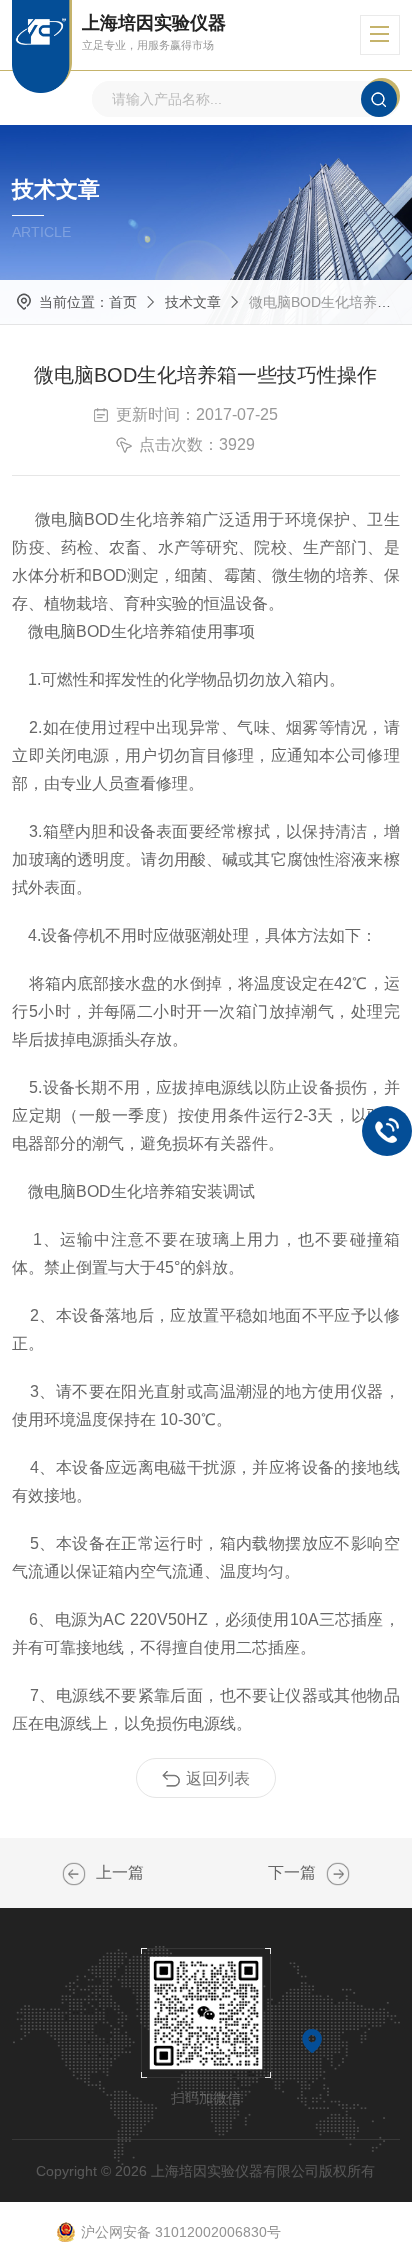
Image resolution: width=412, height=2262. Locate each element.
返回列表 (218, 1778)
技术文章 (193, 302)
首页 (123, 302)
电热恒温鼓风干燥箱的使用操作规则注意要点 (338, 1874)
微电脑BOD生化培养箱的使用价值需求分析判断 (74, 1874)
